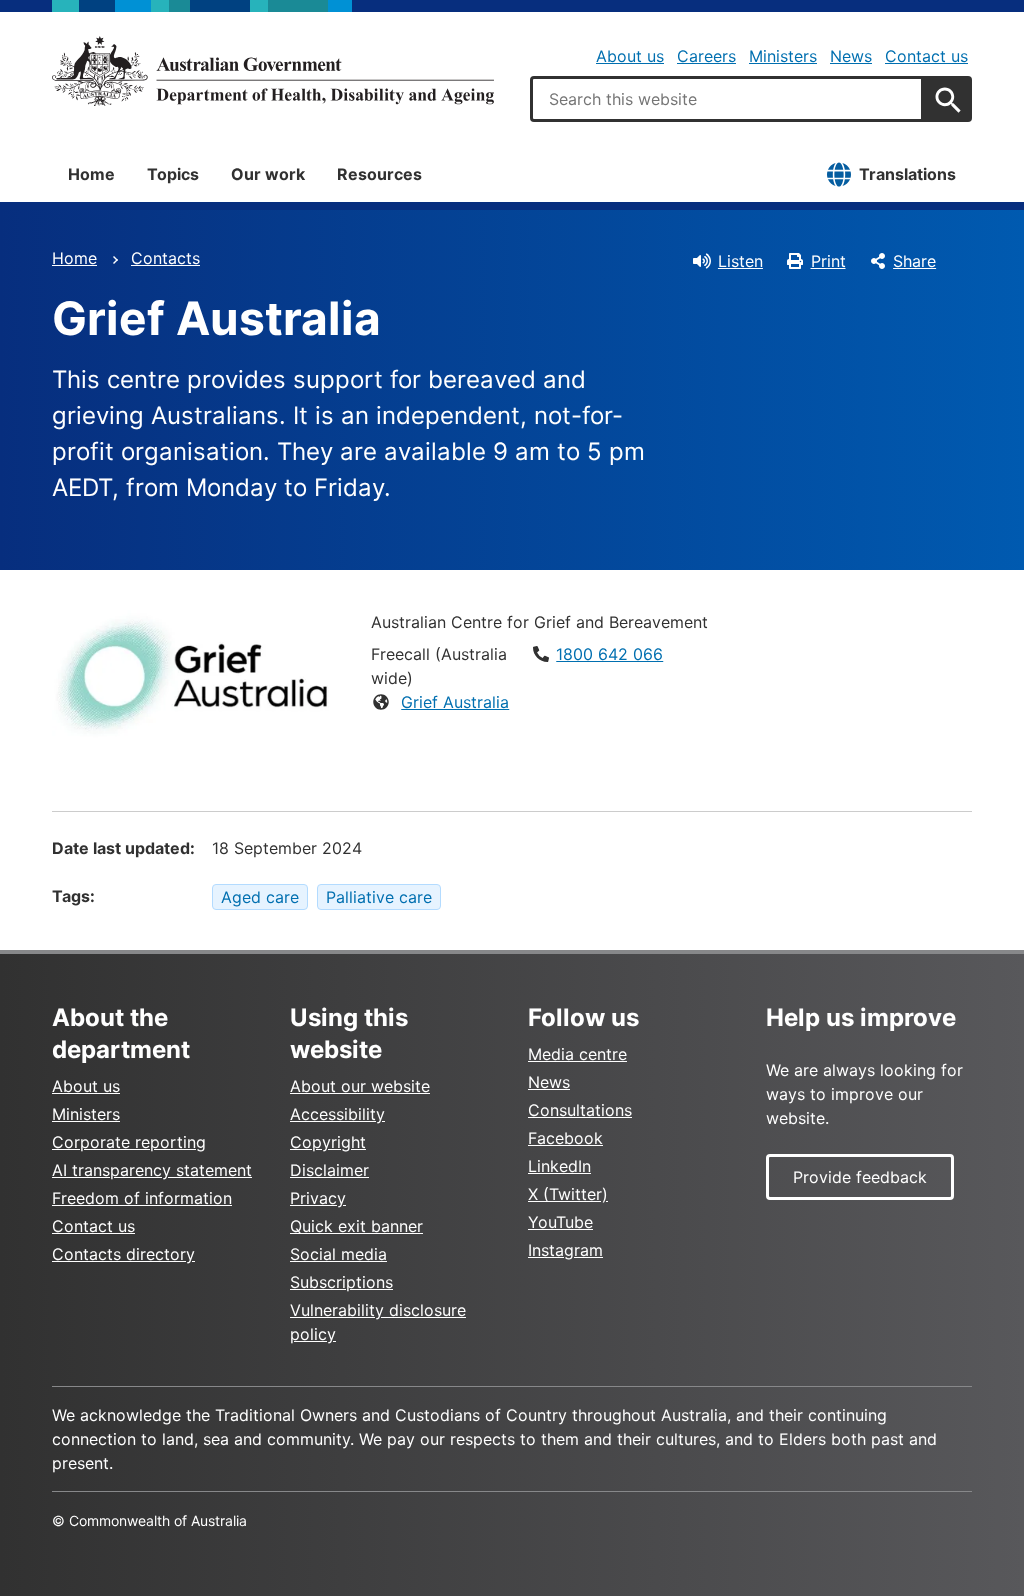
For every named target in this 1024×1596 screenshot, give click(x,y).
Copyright (328, 1142)
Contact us (926, 56)
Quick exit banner (356, 1226)
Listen (740, 261)
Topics (173, 174)
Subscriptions (341, 1282)
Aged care (260, 897)
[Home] (273, 71)
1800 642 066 (609, 654)
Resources (379, 174)
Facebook (565, 1138)
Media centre (577, 1054)
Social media (338, 1254)
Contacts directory (123, 1254)
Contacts (165, 258)
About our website (360, 1086)
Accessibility (337, 1114)
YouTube (560, 1222)
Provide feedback (860, 1177)
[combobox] (727, 99)
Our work (268, 174)
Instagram (565, 1250)
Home (91, 174)
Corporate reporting (129, 1142)
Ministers (783, 56)
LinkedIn (559, 1166)
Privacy (318, 1198)
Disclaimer (329, 1170)
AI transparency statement (152, 1170)
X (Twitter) (568, 1194)
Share (914, 261)
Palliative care (379, 897)
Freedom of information (142, 1198)
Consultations (580, 1110)
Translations (907, 174)
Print (828, 261)
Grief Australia (455, 702)
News (851, 56)
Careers (706, 56)
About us (630, 56)
